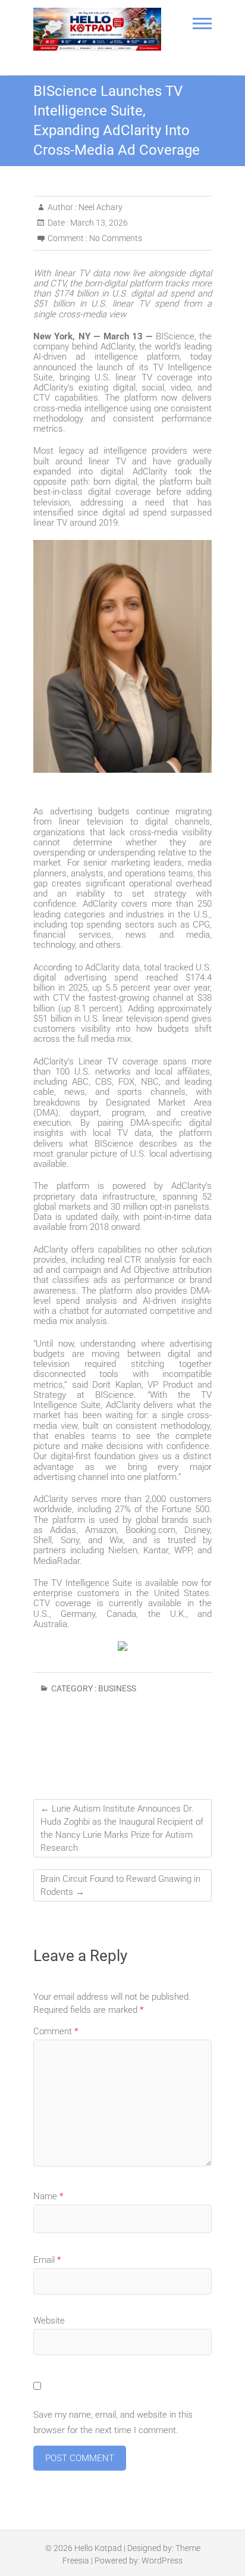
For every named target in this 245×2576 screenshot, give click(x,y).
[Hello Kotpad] (97, 29)
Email (47, 2260)
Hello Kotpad (98, 2548)
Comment (56, 2031)
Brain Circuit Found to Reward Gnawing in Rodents (120, 1885)
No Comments (116, 238)
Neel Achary (100, 207)
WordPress (162, 2561)
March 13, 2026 (98, 223)
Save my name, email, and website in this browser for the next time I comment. (113, 2422)
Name (48, 2196)
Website (49, 2321)
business (117, 1688)
